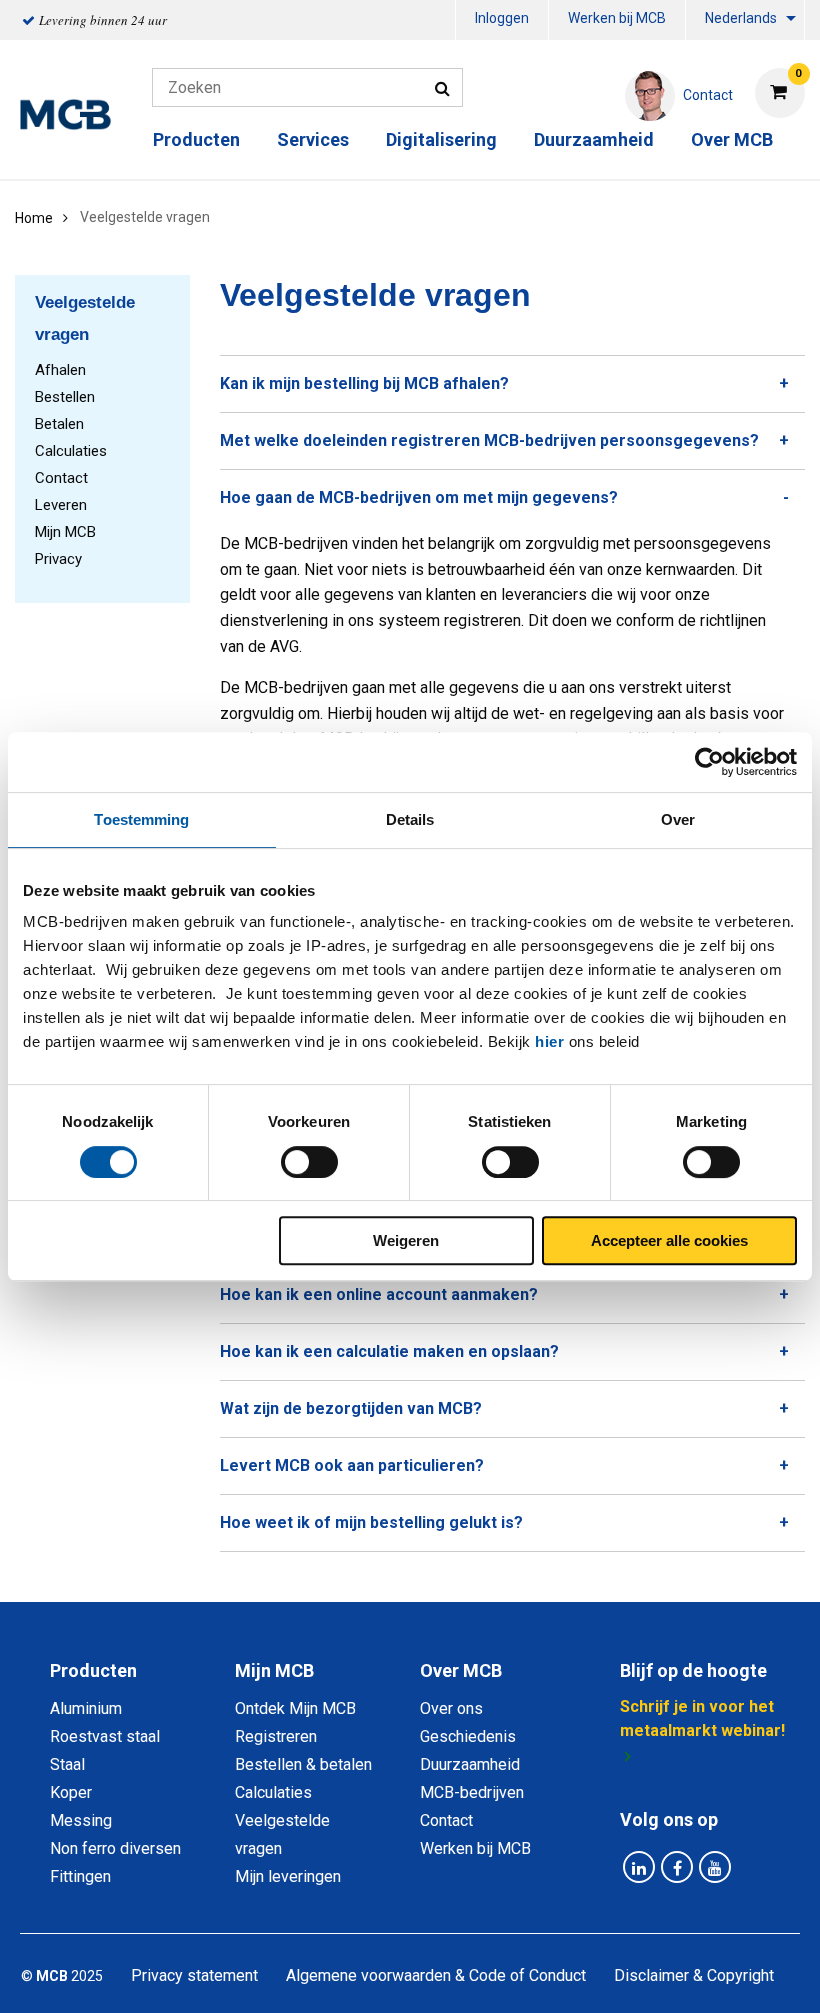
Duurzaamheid (594, 139)
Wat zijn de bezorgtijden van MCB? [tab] (351, 1408)
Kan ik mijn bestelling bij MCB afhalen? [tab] (364, 383)
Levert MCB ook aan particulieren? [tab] (352, 1465)
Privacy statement (194, 1975)
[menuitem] (502, 20)
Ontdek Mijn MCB (295, 1708)
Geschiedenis (468, 1736)
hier (549, 1041)
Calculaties (71, 451)
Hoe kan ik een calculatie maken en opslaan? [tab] (389, 1351)
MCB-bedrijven (472, 1792)
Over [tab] (678, 819)
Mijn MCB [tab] (274, 1670)
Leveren (61, 505)
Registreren (276, 1736)
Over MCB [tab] (461, 1670)
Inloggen (502, 18)
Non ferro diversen (115, 1848)
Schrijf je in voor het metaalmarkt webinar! (702, 1718)
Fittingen (80, 1876)
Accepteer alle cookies (669, 1240)
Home (34, 218)
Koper (71, 1792)
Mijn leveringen (288, 1876)
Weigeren (406, 1240)
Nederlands (741, 18)
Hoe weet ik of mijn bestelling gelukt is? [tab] (371, 1522)
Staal (67, 1764)
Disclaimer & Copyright (694, 1975)
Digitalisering (441, 139)
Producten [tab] (93, 1670)
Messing (81, 1820)
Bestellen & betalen (303, 1764)
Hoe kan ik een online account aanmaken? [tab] (379, 1294)
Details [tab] (410, 819)
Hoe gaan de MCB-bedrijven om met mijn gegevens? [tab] (419, 497)
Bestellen (65, 397)
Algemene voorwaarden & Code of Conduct (436, 1975)
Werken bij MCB (617, 18)
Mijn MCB (65, 532)
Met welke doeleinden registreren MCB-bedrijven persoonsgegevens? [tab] (489, 440)
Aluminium (86, 1708)
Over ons (451, 1708)
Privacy (58, 559)
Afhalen (60, 370)
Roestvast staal (105, 1736)
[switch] (309, 1162)
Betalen (59, 424)
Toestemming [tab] (141, 819)
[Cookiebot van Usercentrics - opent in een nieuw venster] (709, 762)
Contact (61, 478)
